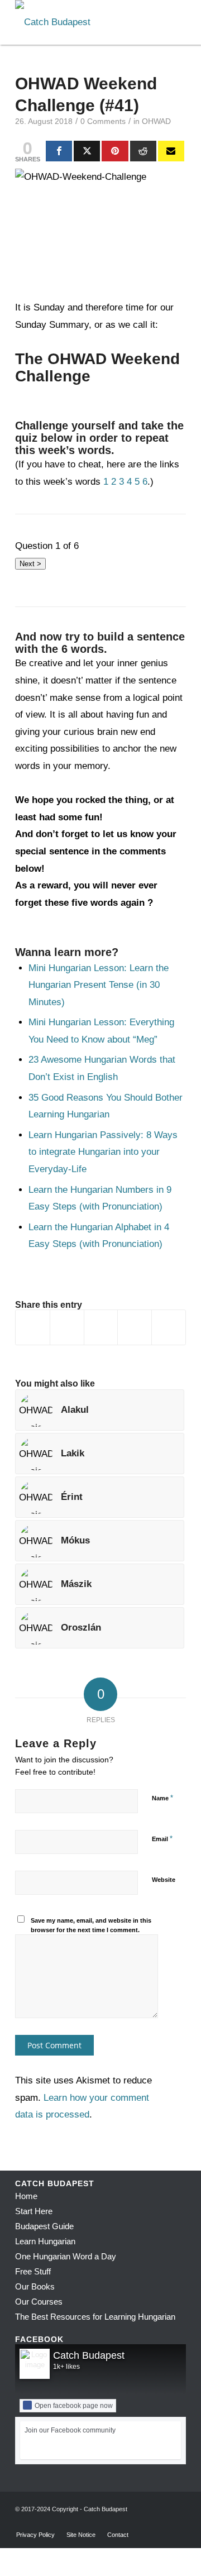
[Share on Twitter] (67, 1327)
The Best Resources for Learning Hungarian (95, 2317)
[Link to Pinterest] (178, 2523)
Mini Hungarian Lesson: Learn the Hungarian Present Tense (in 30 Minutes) (99, 985)
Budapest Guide (44, 2226)
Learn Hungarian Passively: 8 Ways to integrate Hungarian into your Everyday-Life (103, 1152)
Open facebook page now (74, 2406)
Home (26, 2196)
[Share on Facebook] (33, 1327)
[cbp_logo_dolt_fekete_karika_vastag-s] (83, 22)
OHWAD (156, 121)
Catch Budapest (89, 2355)
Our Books (35, 2286)
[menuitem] (35, 2535)
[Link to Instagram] (161, 2523)
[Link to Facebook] (144, 2523)
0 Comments (103, 121)
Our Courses (39, 2302)
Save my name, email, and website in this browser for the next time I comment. (91, 1925)
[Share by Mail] (169, 1327)
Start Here (34, 2211)
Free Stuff (33, 2271)
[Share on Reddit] (135, 1327)
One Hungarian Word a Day (66, 2256)
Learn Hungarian (45, 2241)
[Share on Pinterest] (101, 1327)
